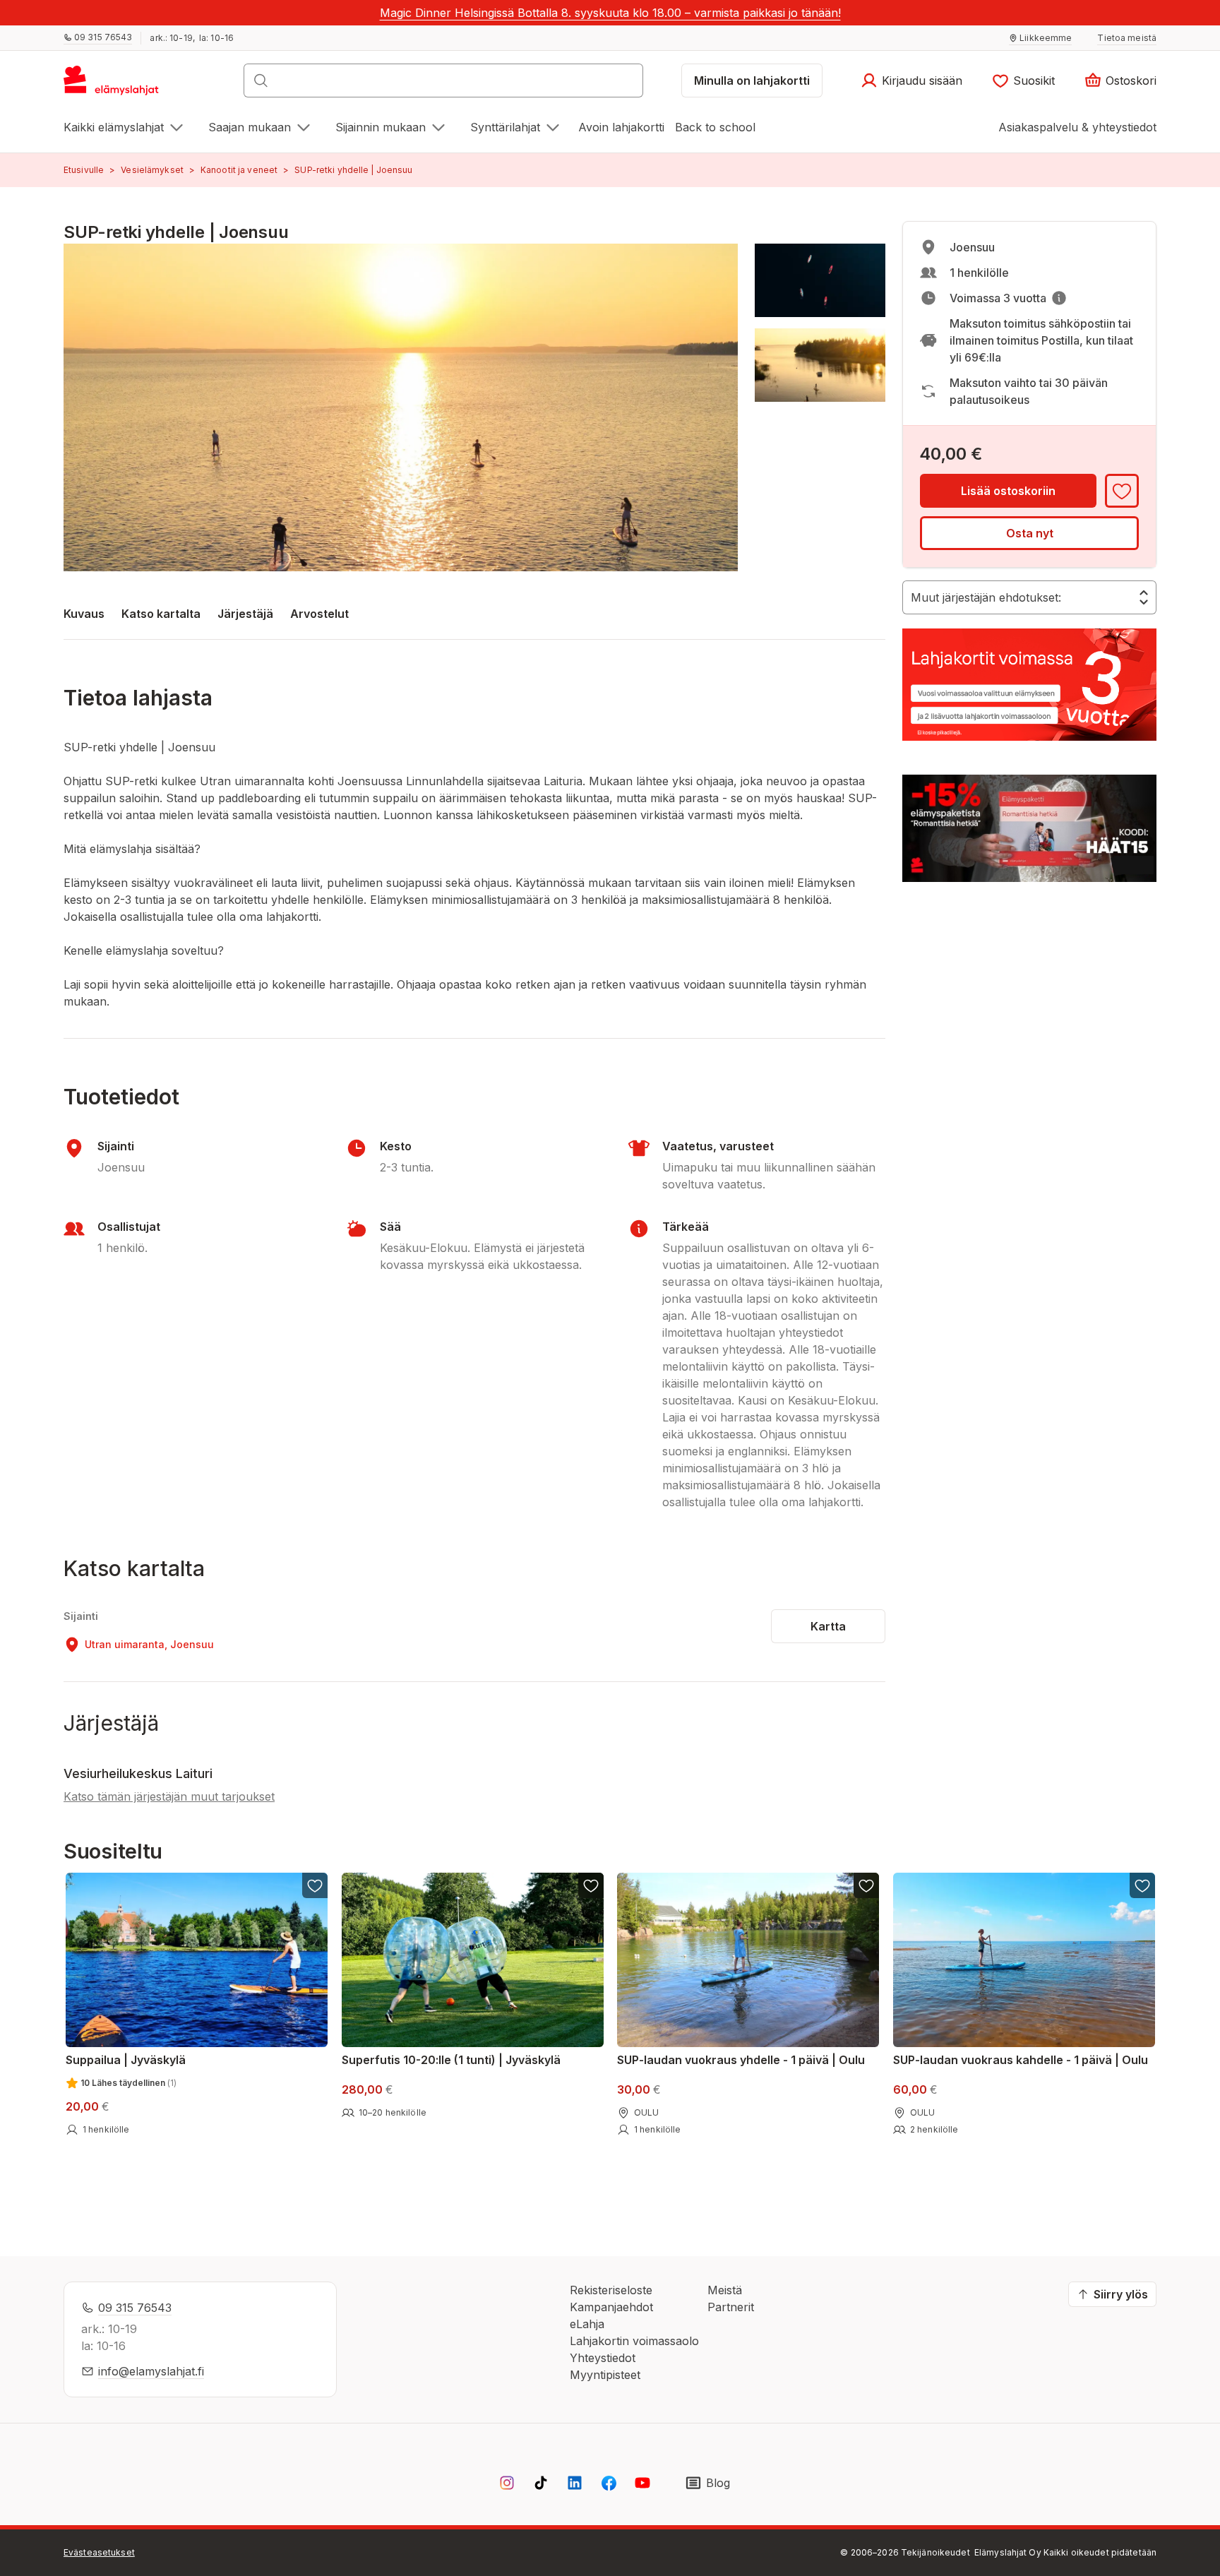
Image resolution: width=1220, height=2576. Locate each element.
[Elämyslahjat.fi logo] (113, 85)
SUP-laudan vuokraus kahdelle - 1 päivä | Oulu (1021, 2060)
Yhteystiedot (603, 2358)
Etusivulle (84, 170)
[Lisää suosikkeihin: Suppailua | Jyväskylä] (315, 1885)
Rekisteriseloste (611, 2290)
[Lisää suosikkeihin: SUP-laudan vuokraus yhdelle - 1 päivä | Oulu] (866, 1885)
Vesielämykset (152, 170)
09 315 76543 (135, 2308)
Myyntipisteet (605, 2375)
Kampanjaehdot (611, 2307)
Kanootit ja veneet (239, 170)
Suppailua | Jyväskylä (126, 2060)
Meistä (725, 2290)
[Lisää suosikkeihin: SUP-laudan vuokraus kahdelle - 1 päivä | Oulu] (1142, 1885)
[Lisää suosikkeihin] (1122, 491)
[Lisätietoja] (1059, 298)
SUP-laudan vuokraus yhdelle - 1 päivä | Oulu (741, 2060)
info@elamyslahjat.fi (151, 2371)
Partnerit (731, 2307)
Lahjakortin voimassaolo (634, 2341)
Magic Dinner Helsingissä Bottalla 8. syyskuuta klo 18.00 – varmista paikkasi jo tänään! (610, 13)
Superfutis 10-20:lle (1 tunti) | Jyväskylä (451, 2060)
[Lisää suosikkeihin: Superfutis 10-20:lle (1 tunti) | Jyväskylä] (590, 1885)
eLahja (587, 2324)
